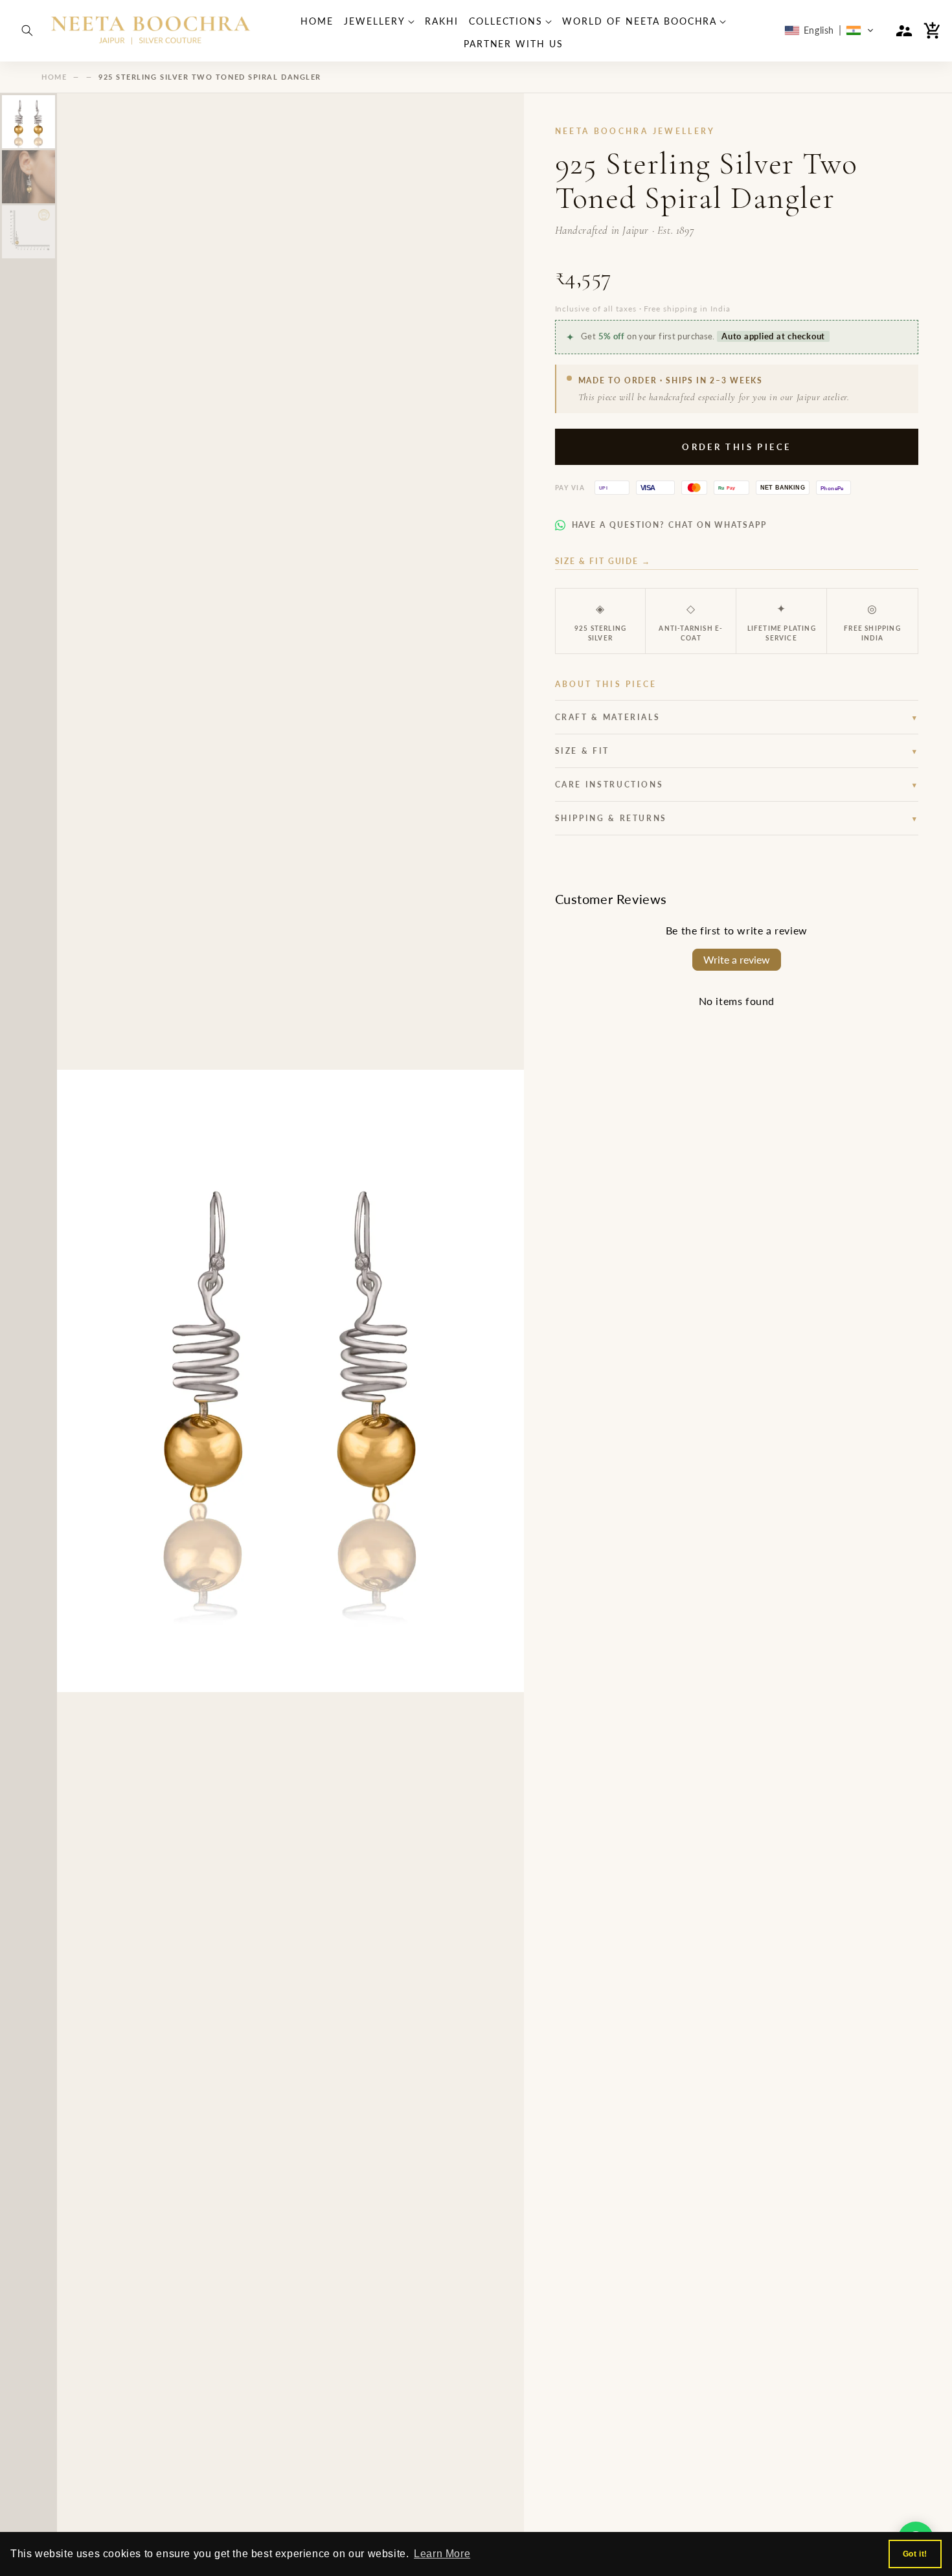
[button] (27, 30)
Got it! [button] (915, 2554)
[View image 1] (28, 122)
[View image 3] (28, 232)
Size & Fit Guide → (603, 561)
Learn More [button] (442, 2554)
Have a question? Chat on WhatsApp (669, 525)
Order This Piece (736, 447)
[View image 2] (28, 177)
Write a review (737, 959)
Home (54, 77)
